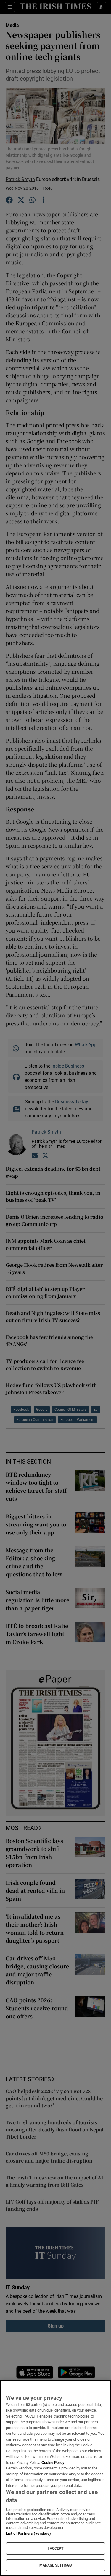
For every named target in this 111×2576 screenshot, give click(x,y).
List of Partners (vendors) (28, 2533)
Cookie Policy (53, 2462)
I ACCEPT (56, 2548)
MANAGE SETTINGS (56, 2565)
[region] (55, 2478)
